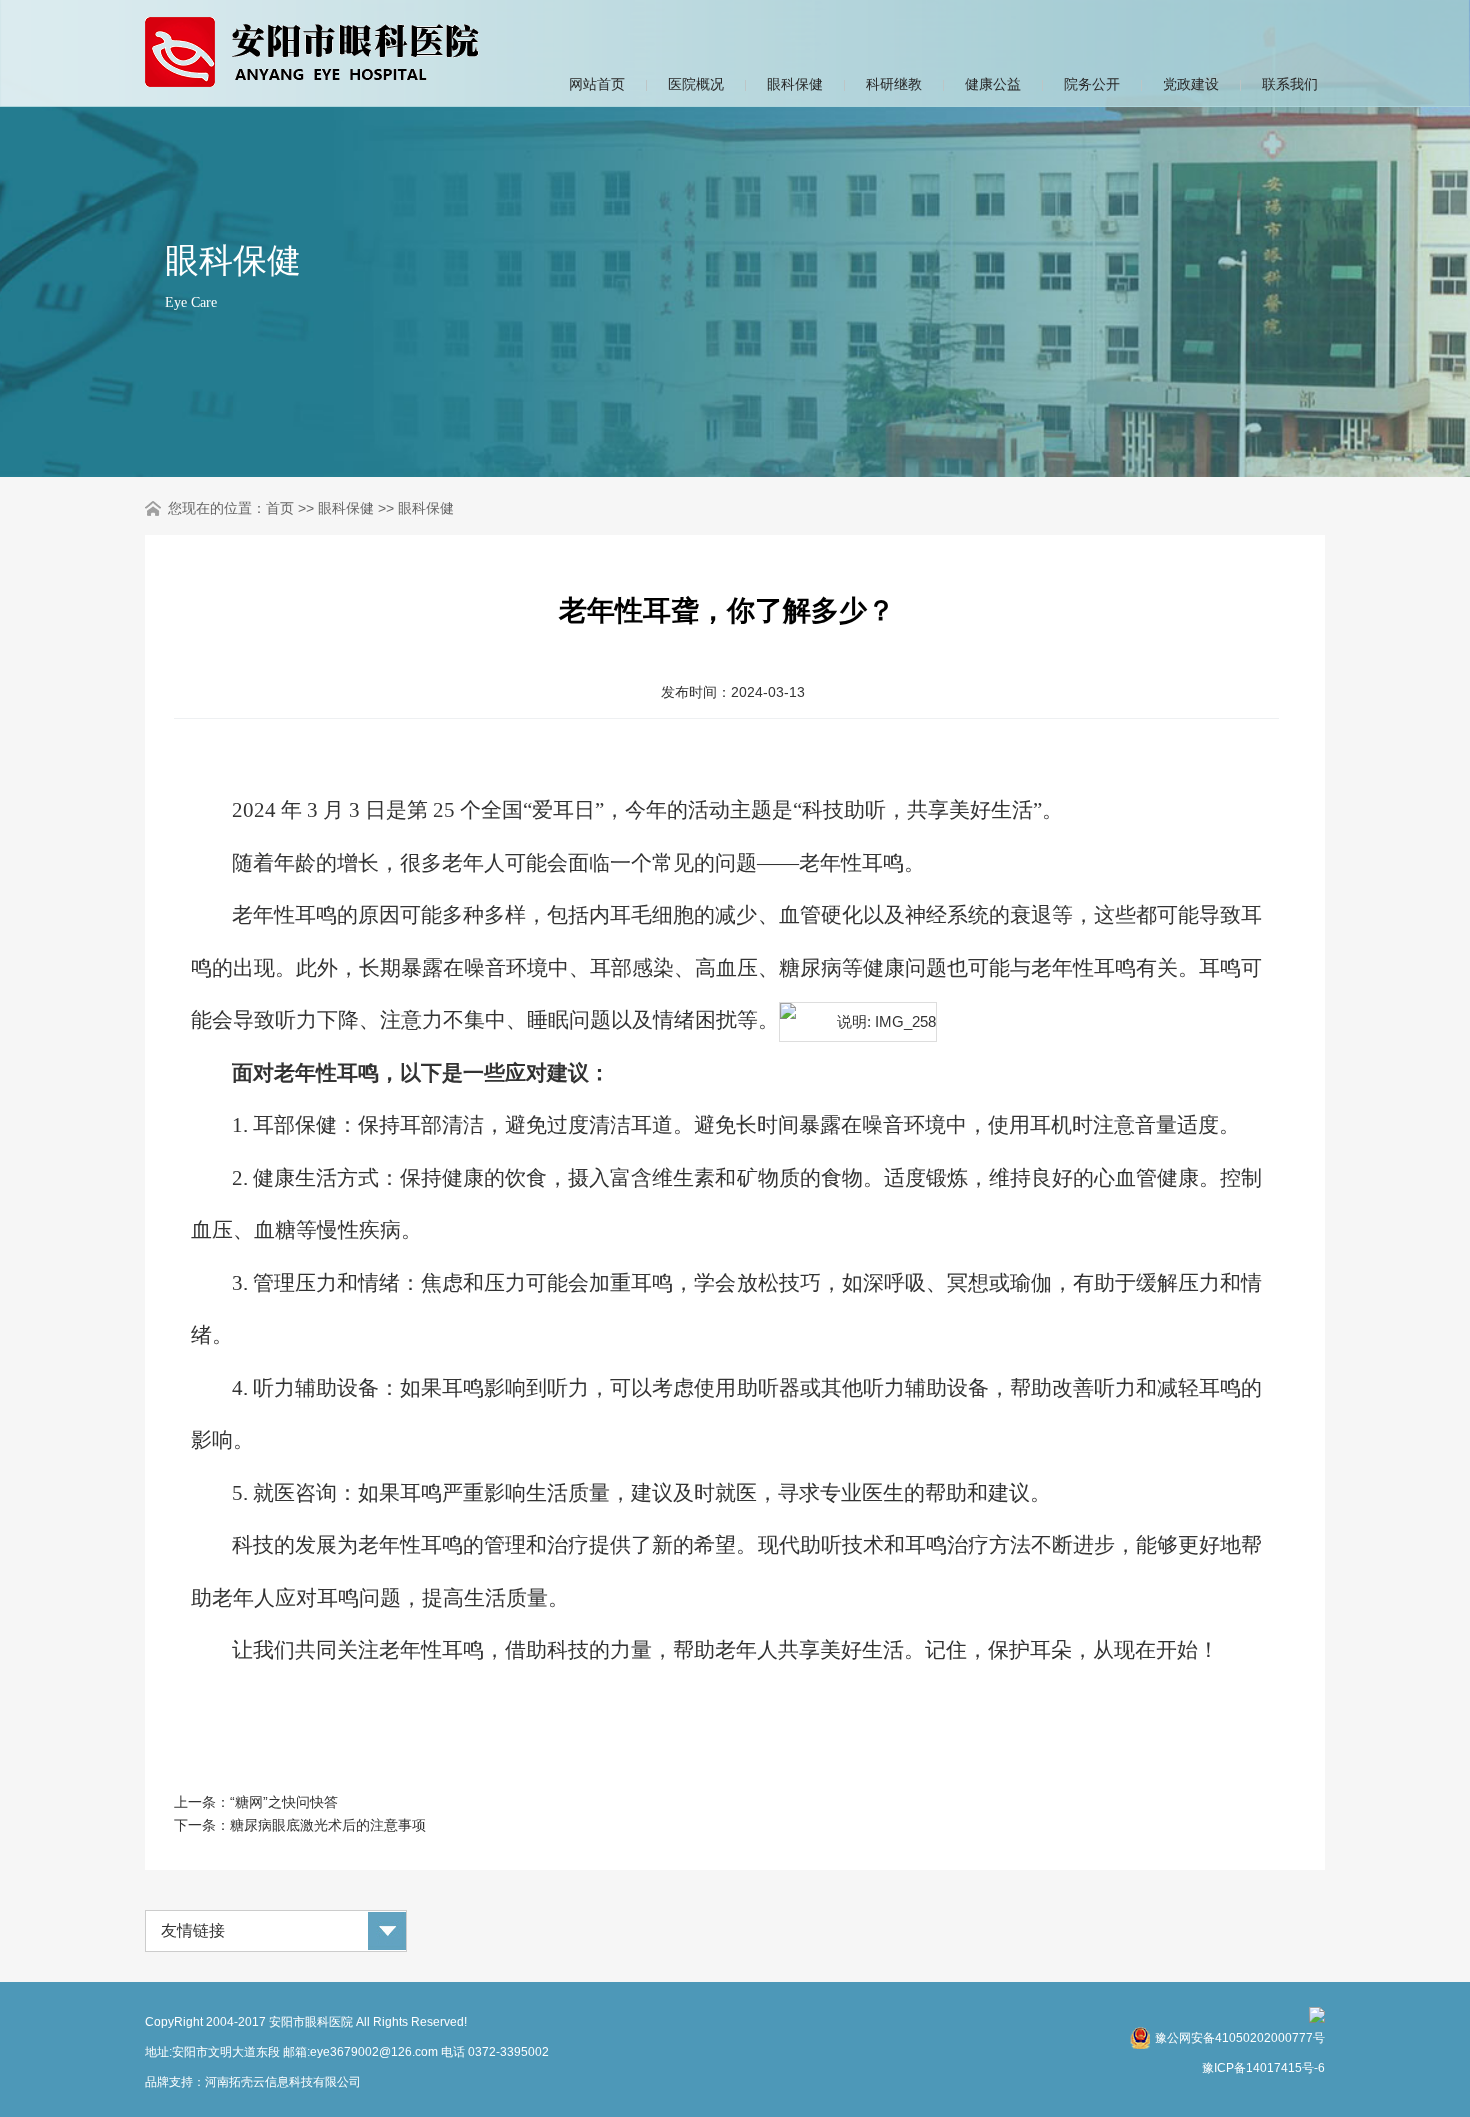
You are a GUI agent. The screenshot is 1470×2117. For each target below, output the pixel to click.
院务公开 (1092, 84)
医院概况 (696, 84)
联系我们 (1290, 84)
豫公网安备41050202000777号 (1240, 2038)
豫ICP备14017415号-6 (1263, 2068)
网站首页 (597, 84)
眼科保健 (795, 84)
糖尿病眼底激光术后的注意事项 (328, 1825)
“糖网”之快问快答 (284, 1802)
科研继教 (894, 84)
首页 (280, 508)
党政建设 (1191, 84)
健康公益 (993, 84)
